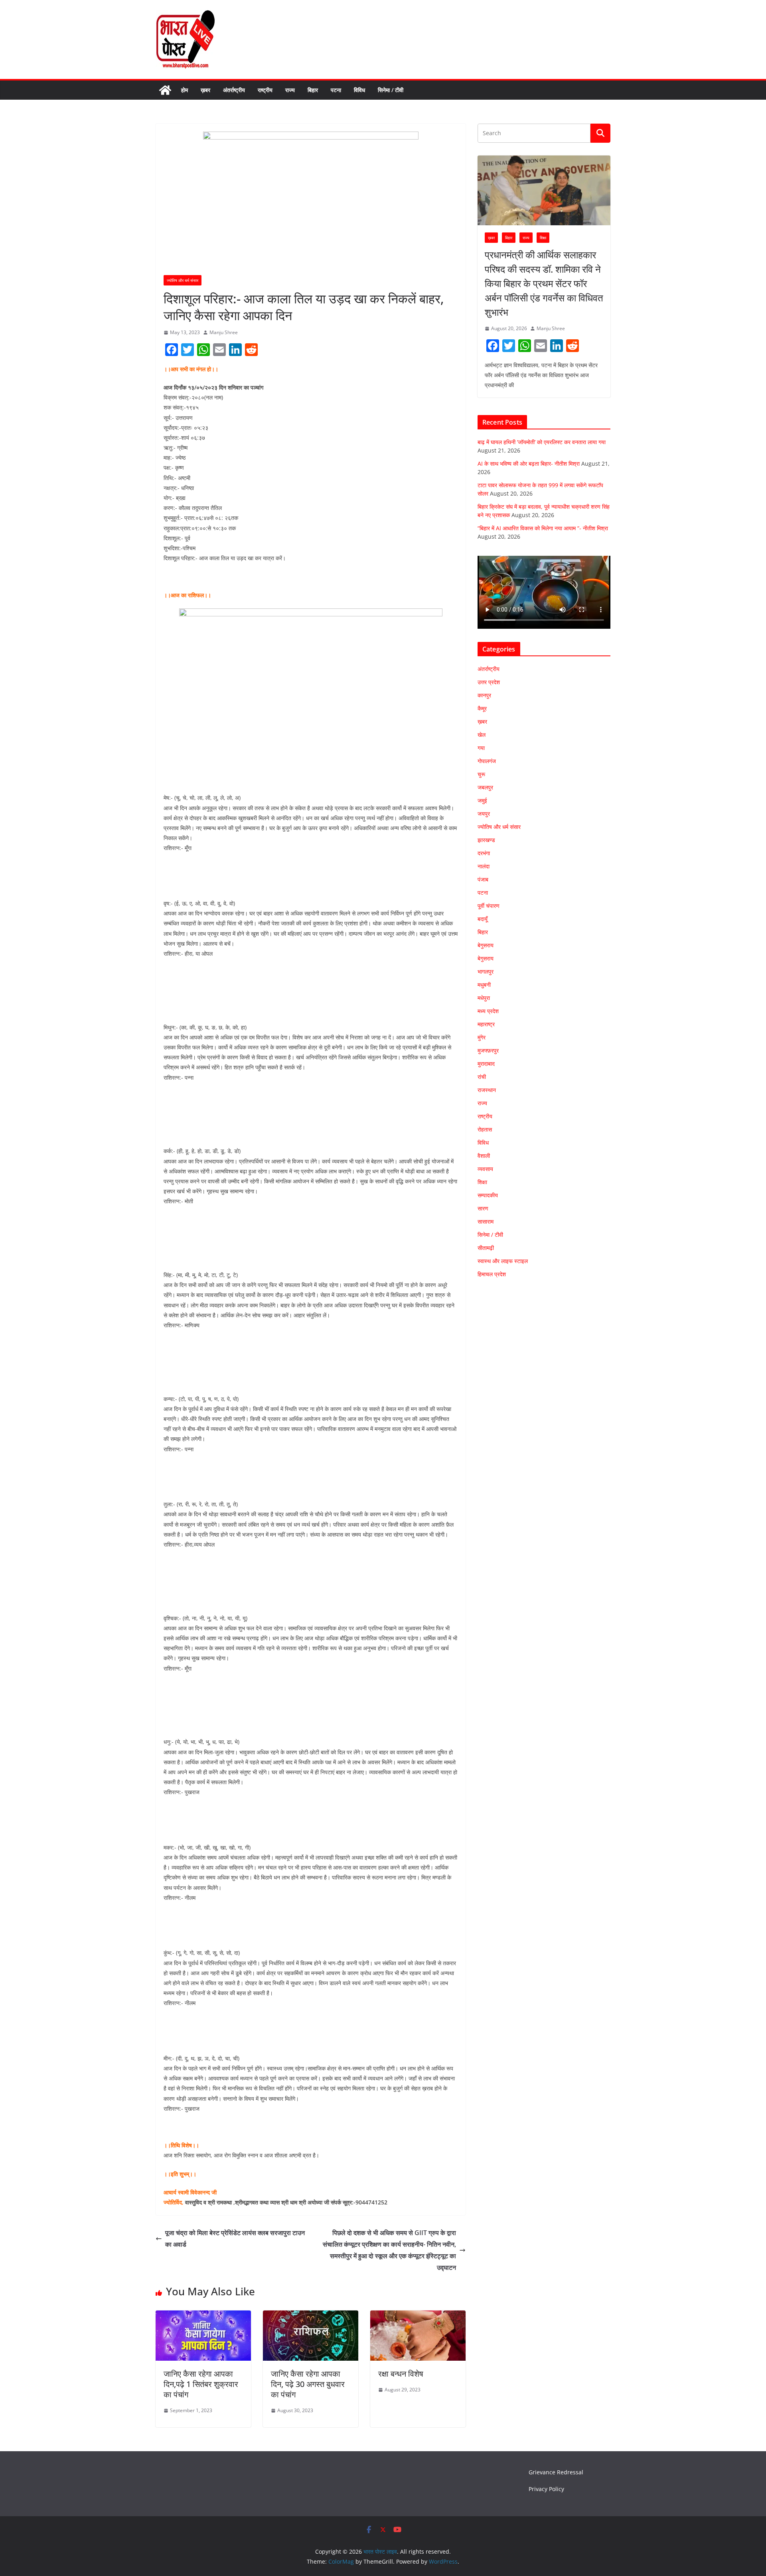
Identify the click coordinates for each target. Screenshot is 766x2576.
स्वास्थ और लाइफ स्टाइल (503, 1261)
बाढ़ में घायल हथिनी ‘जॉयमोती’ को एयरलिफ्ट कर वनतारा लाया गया (542, 442)
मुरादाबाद (486, 1064)
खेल (482, 735)
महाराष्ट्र (486, 1024)
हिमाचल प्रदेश (492, 1274)
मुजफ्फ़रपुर (488, 1050)
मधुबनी (484, 985)
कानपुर (484, 695)
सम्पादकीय (488, 1195)
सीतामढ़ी (486, 1248)
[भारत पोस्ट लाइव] (165, 90)
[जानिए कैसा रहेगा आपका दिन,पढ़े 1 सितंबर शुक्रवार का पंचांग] (203, 2316)
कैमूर (482, 708)
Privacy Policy (546, 2489)
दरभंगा (484, 853)
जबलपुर (485, 787)
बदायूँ (483, 919)
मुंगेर (482, 1037)
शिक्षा (543, 238)
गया (481, 748)
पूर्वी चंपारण (489, 906)
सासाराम (486, 1221)
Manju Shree (224, 332)
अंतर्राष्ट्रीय (234, 90)
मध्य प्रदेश (488, 1011)
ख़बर (205, 90)
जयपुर (484, 814)
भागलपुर (486, 971)
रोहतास (485, 1129)
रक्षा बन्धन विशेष (401, 2374)
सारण (483, 1208)
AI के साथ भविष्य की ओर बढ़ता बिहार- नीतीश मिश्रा (529, 463)
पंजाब (483, 879)
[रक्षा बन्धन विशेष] (418, 2316)
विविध (359, 90)
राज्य (290, 90)
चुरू (481, 774)
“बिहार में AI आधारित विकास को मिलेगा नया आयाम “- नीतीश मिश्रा (543, 528)
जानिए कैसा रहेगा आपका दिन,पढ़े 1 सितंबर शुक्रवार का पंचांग (201, 2384)
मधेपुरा (484, 998)
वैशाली (484, 1156)
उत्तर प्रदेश (489, 682)
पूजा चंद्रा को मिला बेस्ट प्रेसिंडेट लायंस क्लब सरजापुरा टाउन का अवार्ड (235, 2239)
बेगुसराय (486, 945)
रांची (482, 1077)
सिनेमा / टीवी (391, 90)
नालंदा (484, 866)
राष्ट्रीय (265, 90)
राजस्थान (487, 1090)
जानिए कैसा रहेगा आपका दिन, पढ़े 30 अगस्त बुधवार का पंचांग (308, 2384)
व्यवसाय (485, 1169)
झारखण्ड (486, 840)
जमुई (482, 800)
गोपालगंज (487, 761)
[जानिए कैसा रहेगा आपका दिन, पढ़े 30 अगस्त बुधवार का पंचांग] (311, 2316)
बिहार (313, 90)
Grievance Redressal (556, 2472)
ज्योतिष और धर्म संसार (183, 280)
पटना (336, 90)
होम (185, 90)
